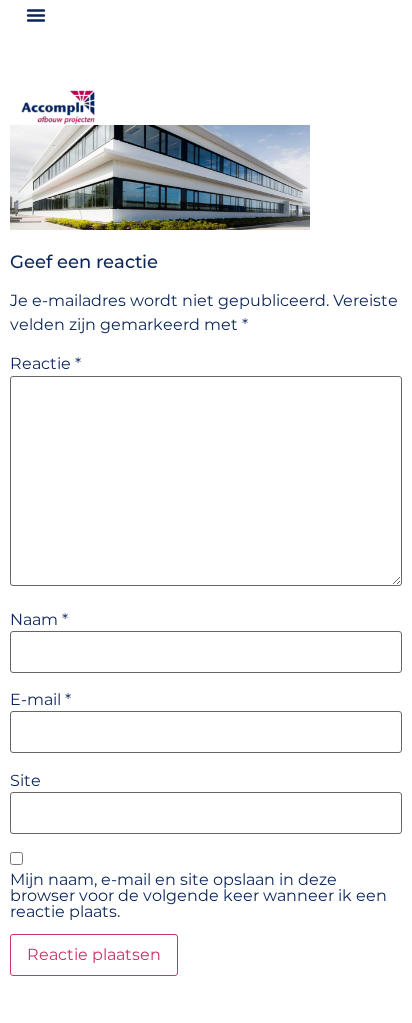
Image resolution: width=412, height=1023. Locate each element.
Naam (39, 620)
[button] (36, 15)
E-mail (40, 700)
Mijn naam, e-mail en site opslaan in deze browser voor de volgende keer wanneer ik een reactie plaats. (198, 896)
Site (25, 781)
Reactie (45, 364)
